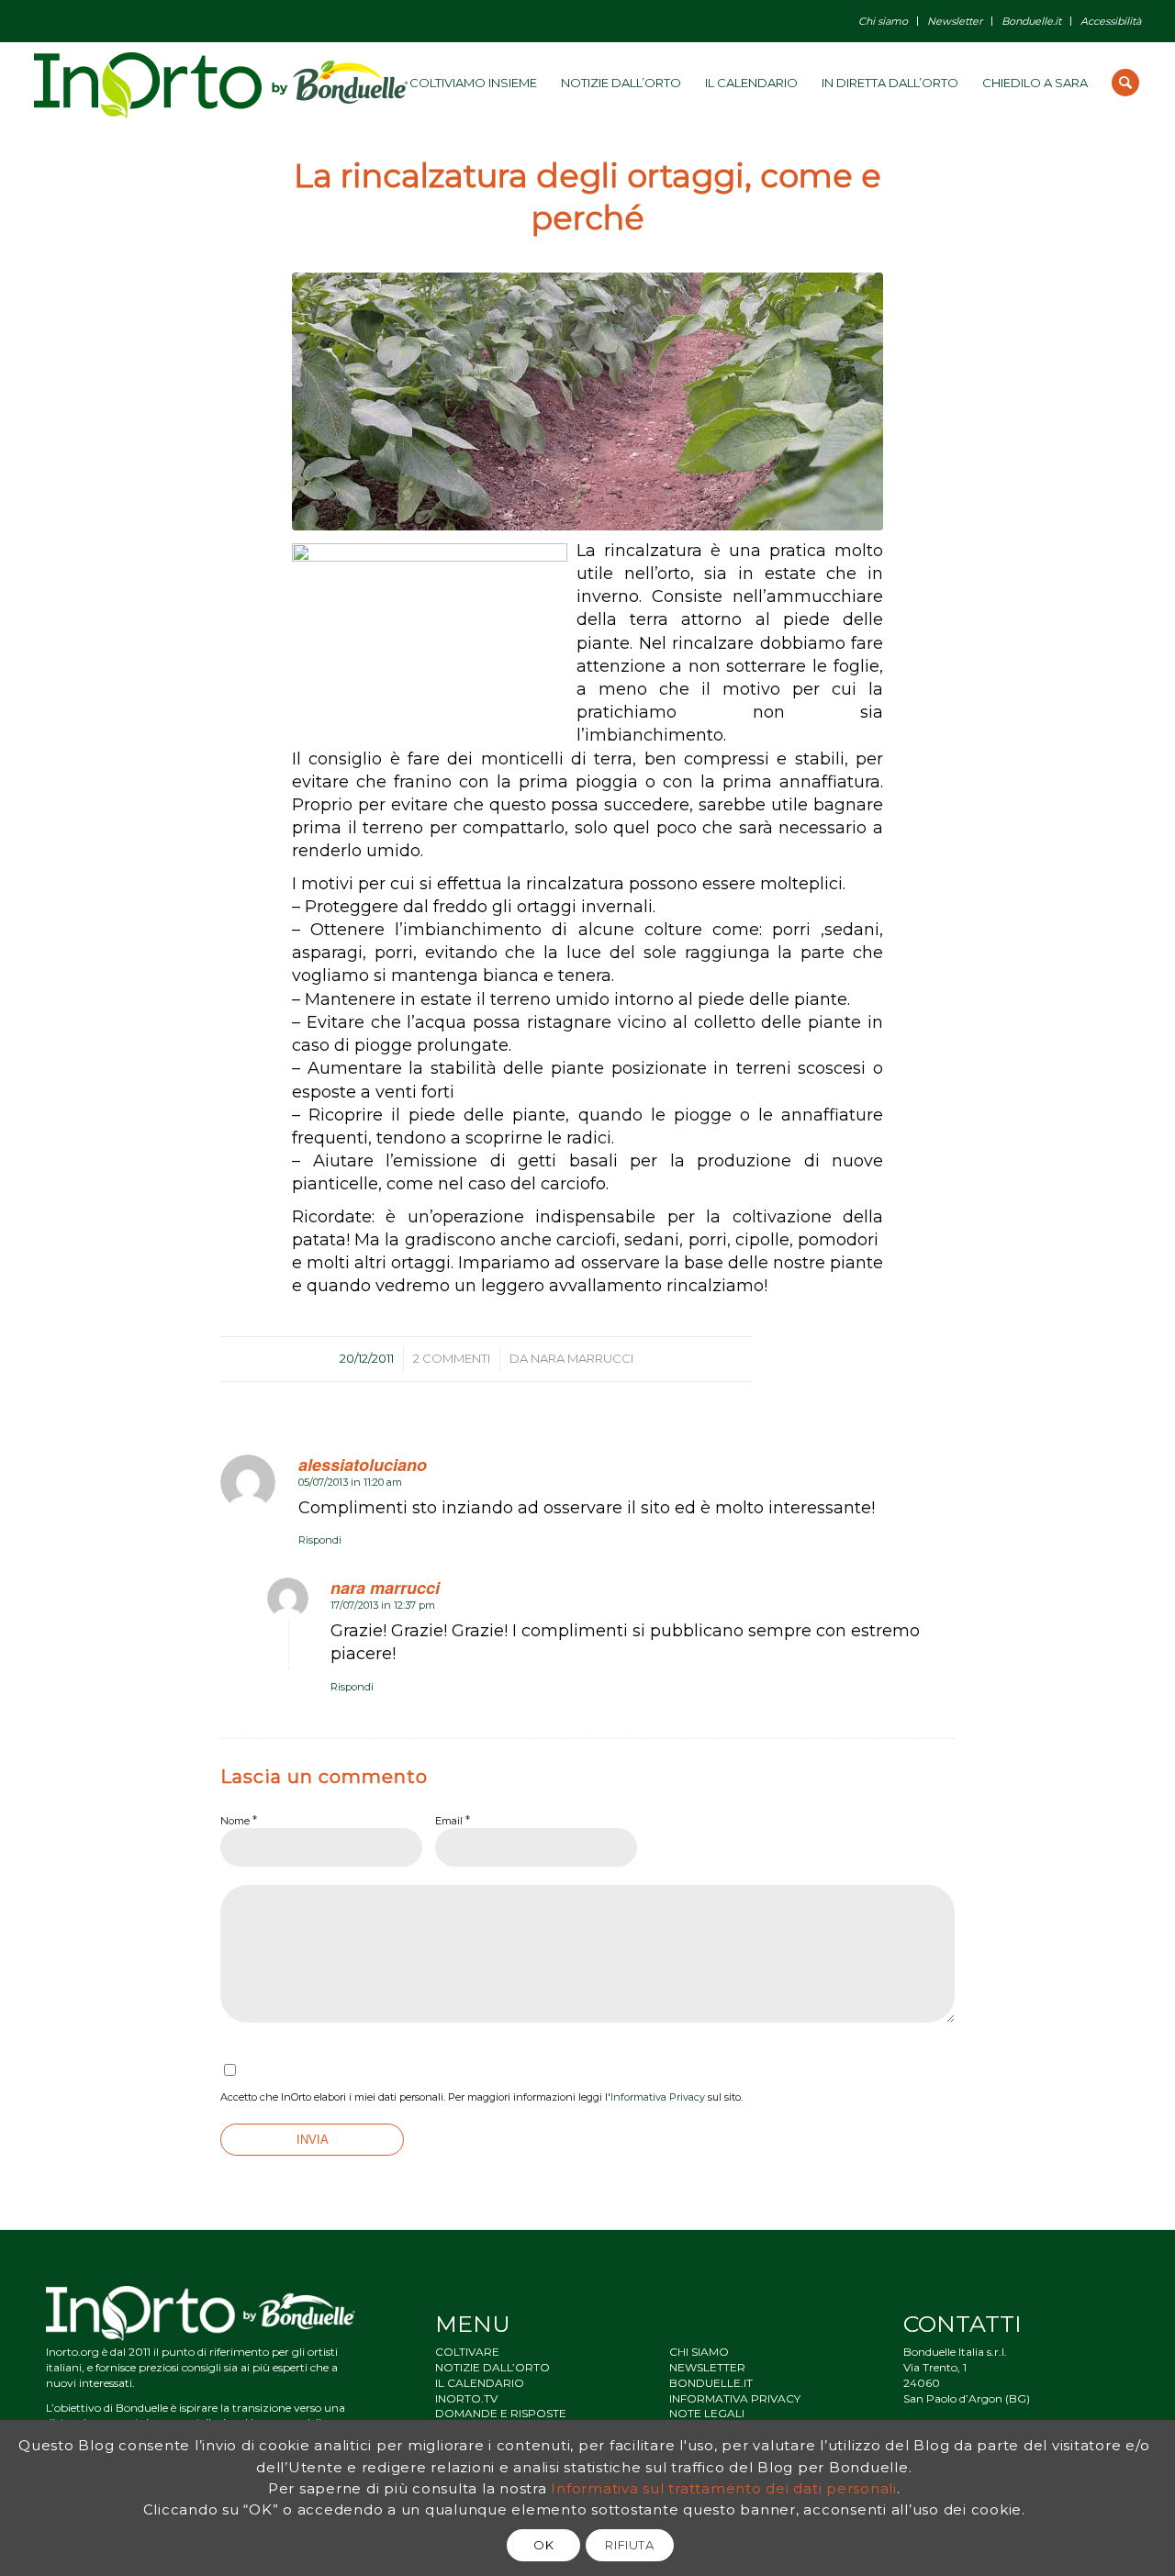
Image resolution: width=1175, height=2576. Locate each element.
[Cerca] (1125, 83)
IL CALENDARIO (480, 2383)
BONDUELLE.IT (711, 2383)
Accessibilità (1111, 21)
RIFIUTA (630, 2545)
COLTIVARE (467, 2352)
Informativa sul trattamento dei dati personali (724, 2487)
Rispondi (320, 1540)
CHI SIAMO (699, 2352)
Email (453, 1820)
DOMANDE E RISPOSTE (501, 2413)
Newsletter (955, 21)
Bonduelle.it (1031, 21)
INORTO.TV (466, 2398)
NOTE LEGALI (707, 2413)
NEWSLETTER (707, 2367)
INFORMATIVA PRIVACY (735, 2398)
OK (543, 2545)
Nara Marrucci (582, 1358)
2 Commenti (452, 1358)
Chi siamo (883, 21)
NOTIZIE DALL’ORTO (492, 2367)
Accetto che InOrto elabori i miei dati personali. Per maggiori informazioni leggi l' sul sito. (481, 2097)
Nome (239, 1820)
